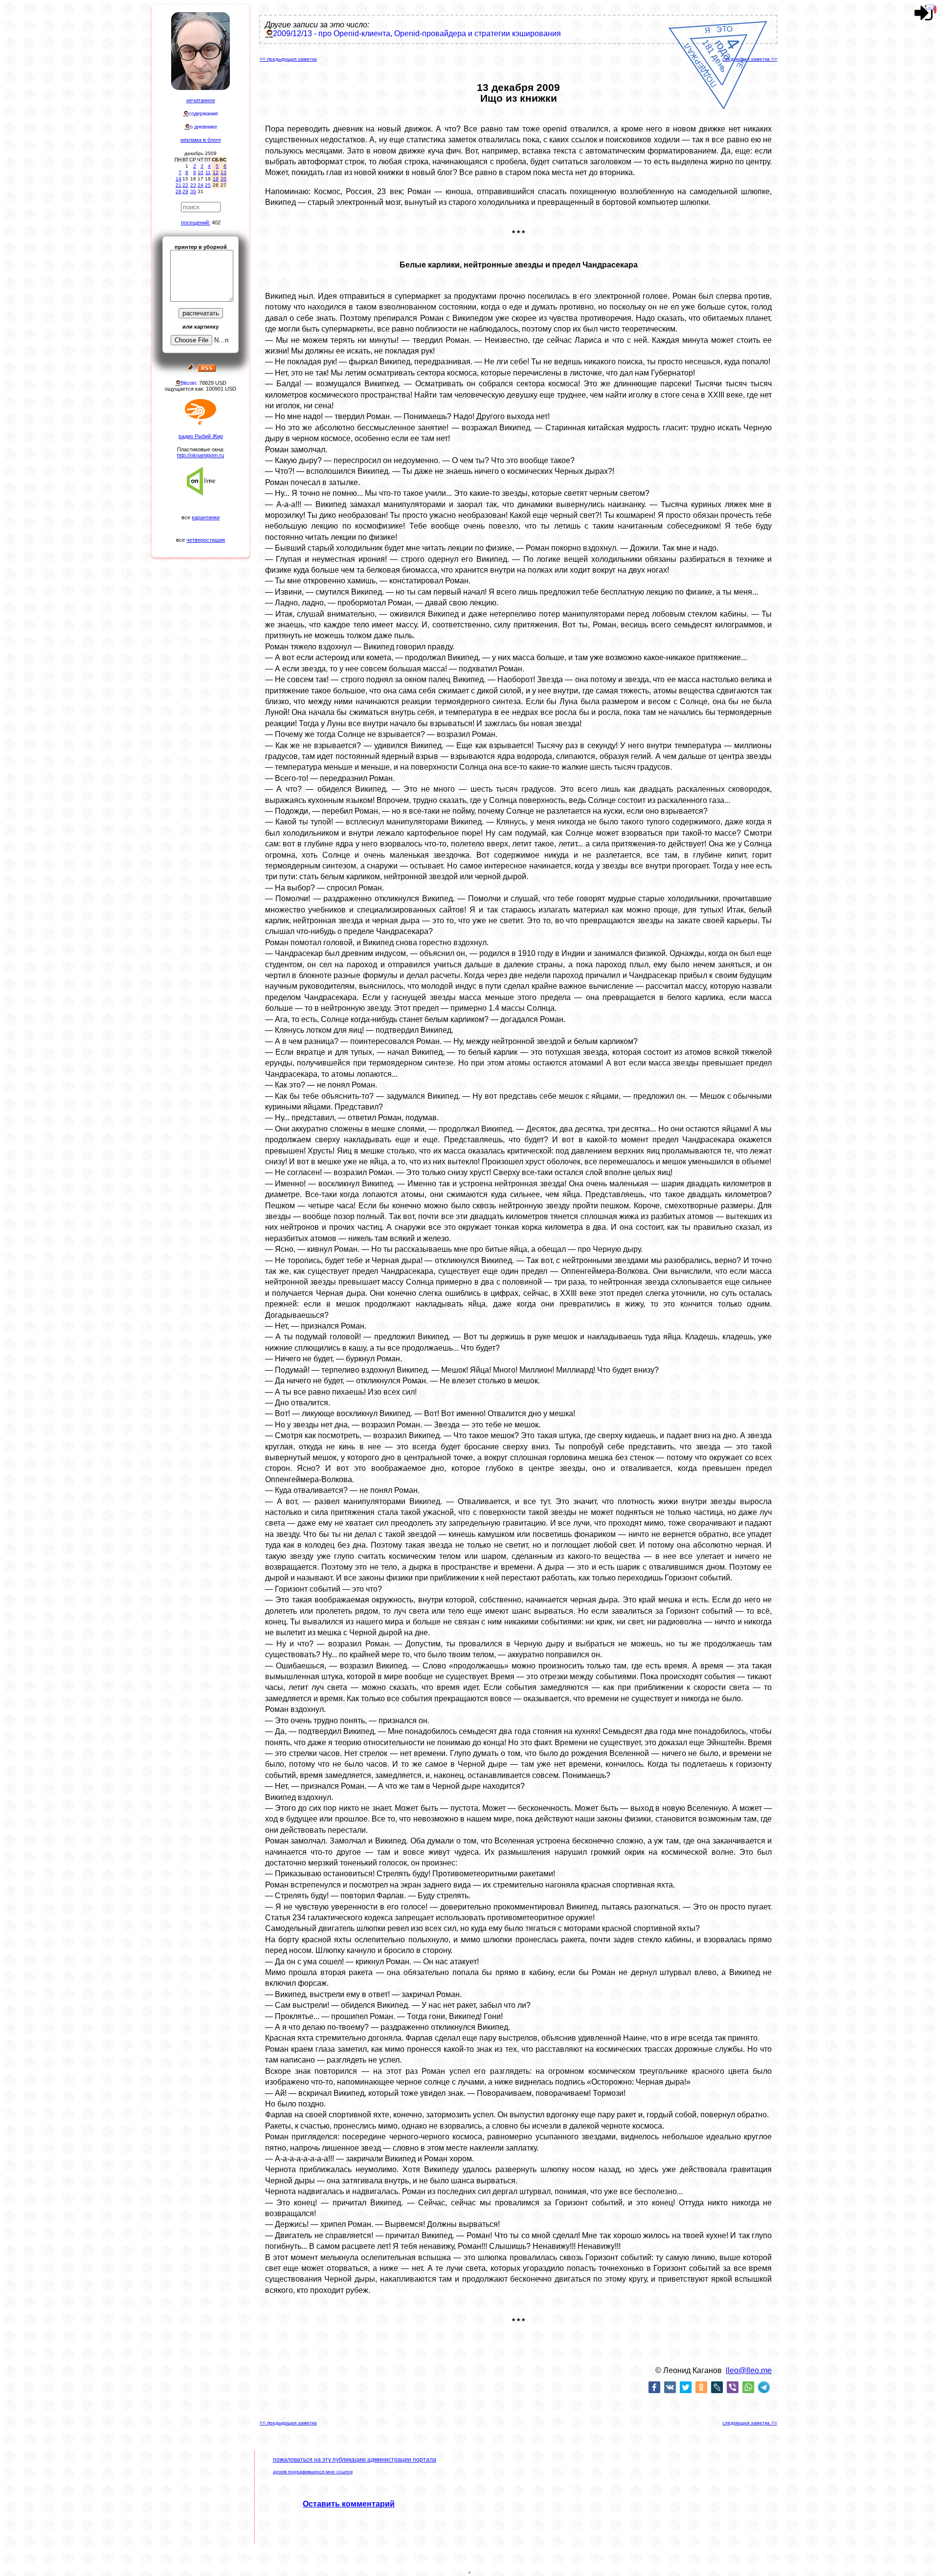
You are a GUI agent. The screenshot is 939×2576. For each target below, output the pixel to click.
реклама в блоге (201, 140)
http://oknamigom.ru (201, 455)
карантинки (206, 517)
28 (179, 191)
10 (201, 172)
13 (224, 172)
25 (208, 185)
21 (179, 185)
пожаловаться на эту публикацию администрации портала (355, 2460)
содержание (203, 113)
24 (201, 185)
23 (193, 185)
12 (216, 172)
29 (185, 191)
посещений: (196, 222)
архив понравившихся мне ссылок (313, 2472)
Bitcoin (188, 383)
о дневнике (203, 127)
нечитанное (201, 100)
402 (216, 222)
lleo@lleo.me (749, 2370)
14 (179, 179)
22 (185, 185)
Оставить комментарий (349, 2504)
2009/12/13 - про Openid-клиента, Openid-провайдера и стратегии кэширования (417, 33)
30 (193, 191)
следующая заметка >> (750, 59)
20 (224, 179)
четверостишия (206, 540)
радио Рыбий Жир (201, 436)
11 (208, 172)
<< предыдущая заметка (288, 59)
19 (216, 179)
